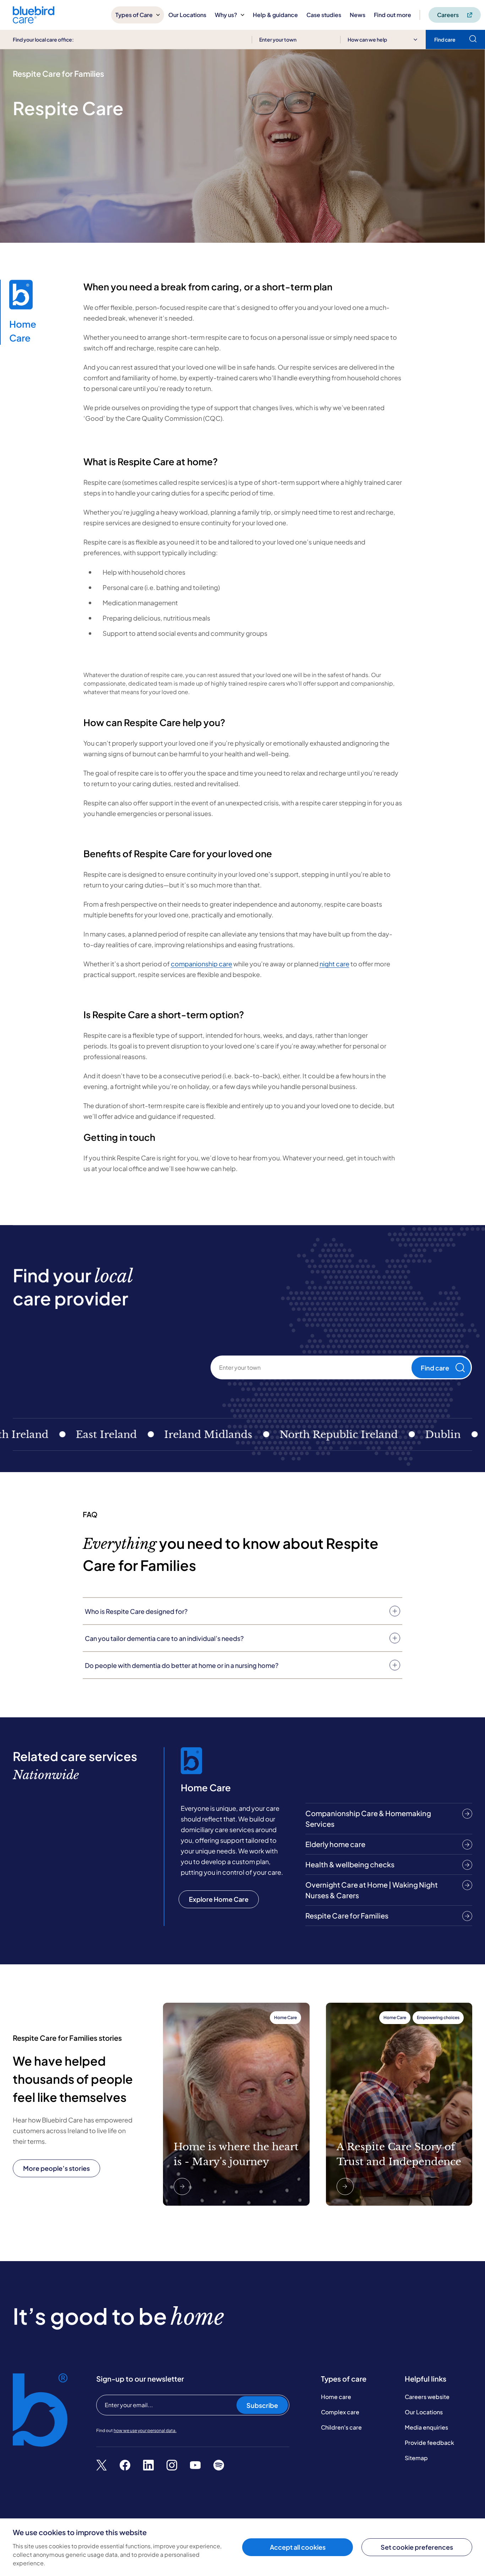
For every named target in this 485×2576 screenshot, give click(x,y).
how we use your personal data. (145, 2430)
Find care (435, 1368)
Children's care (341, 2427)
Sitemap (416, 2458)
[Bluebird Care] (34, 21)
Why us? (226, 15)
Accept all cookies (298, 2547)
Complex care (340, 2412)
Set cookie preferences (417, 2547)
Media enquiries (426, 2427)
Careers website (427, 2397)
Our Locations (187, 15)
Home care (336, 2397)
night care (334, 964)
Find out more (393, 15)
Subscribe (262, 2405)
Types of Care (134, 15)
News (358, 15)
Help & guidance (275, 15)
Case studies (324, 15)
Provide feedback (429, 2443)
